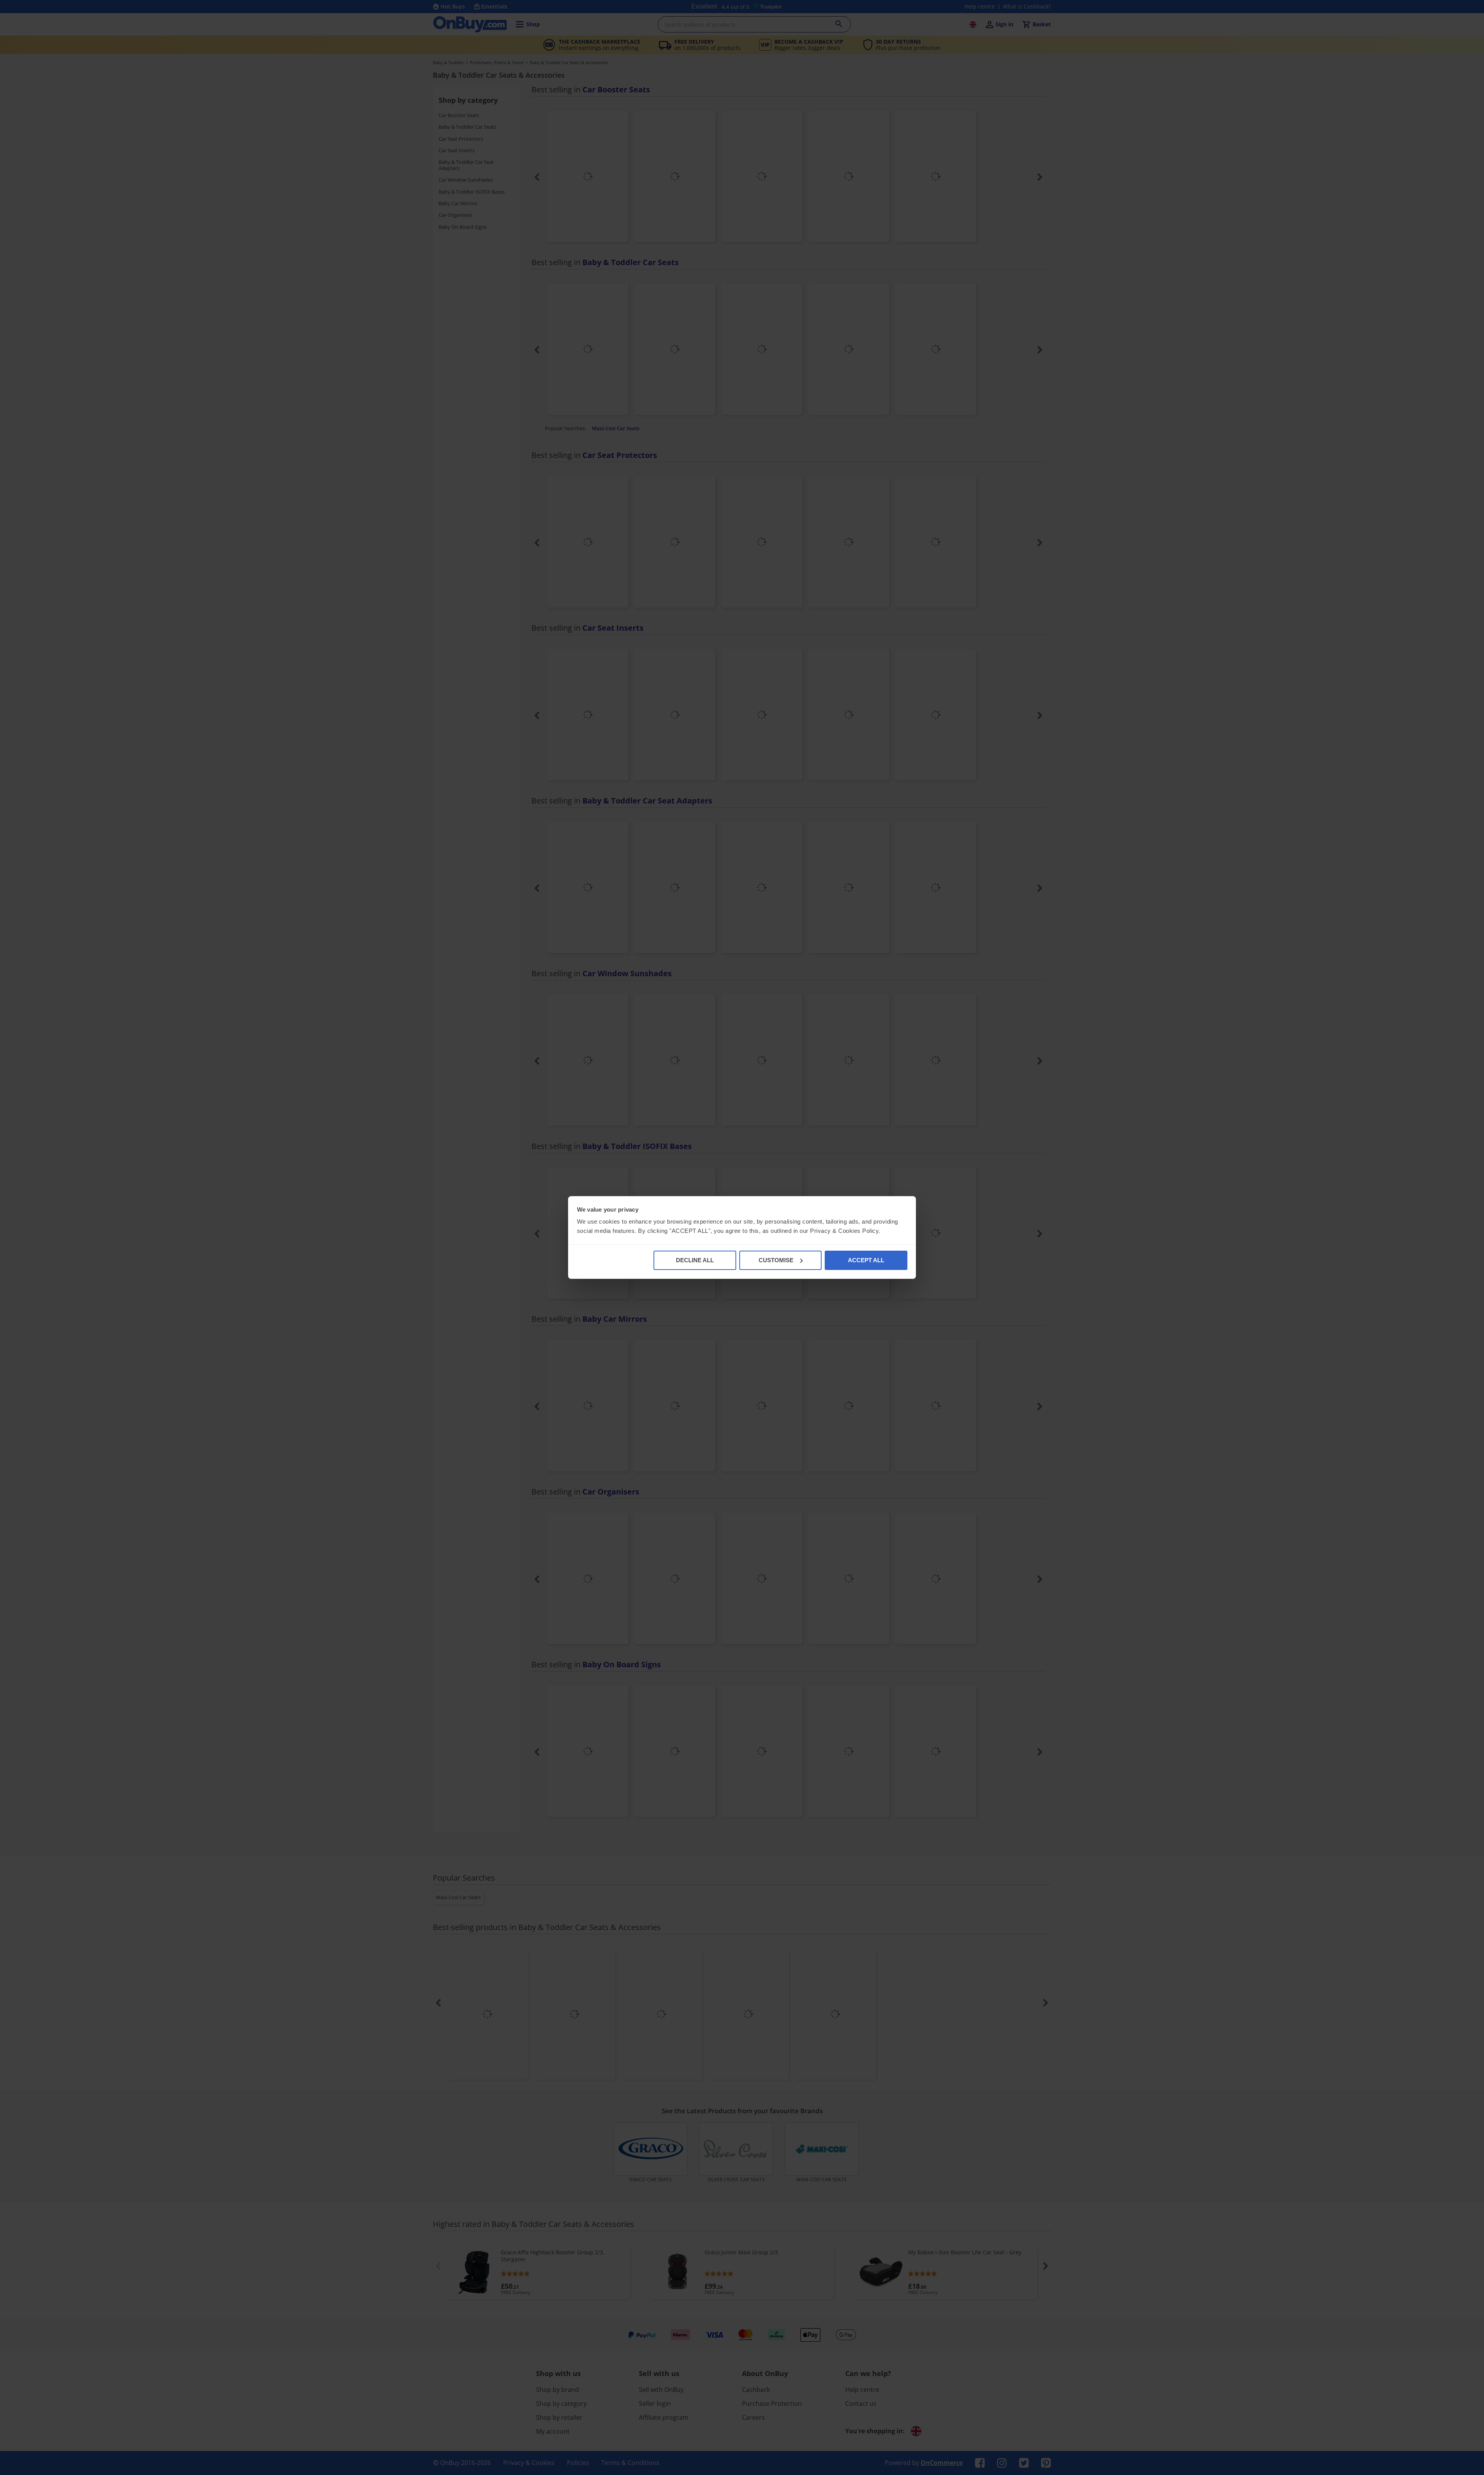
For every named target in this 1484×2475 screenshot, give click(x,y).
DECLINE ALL (695, 1260)
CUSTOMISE (776, 1260)
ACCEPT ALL (866, 1260)
